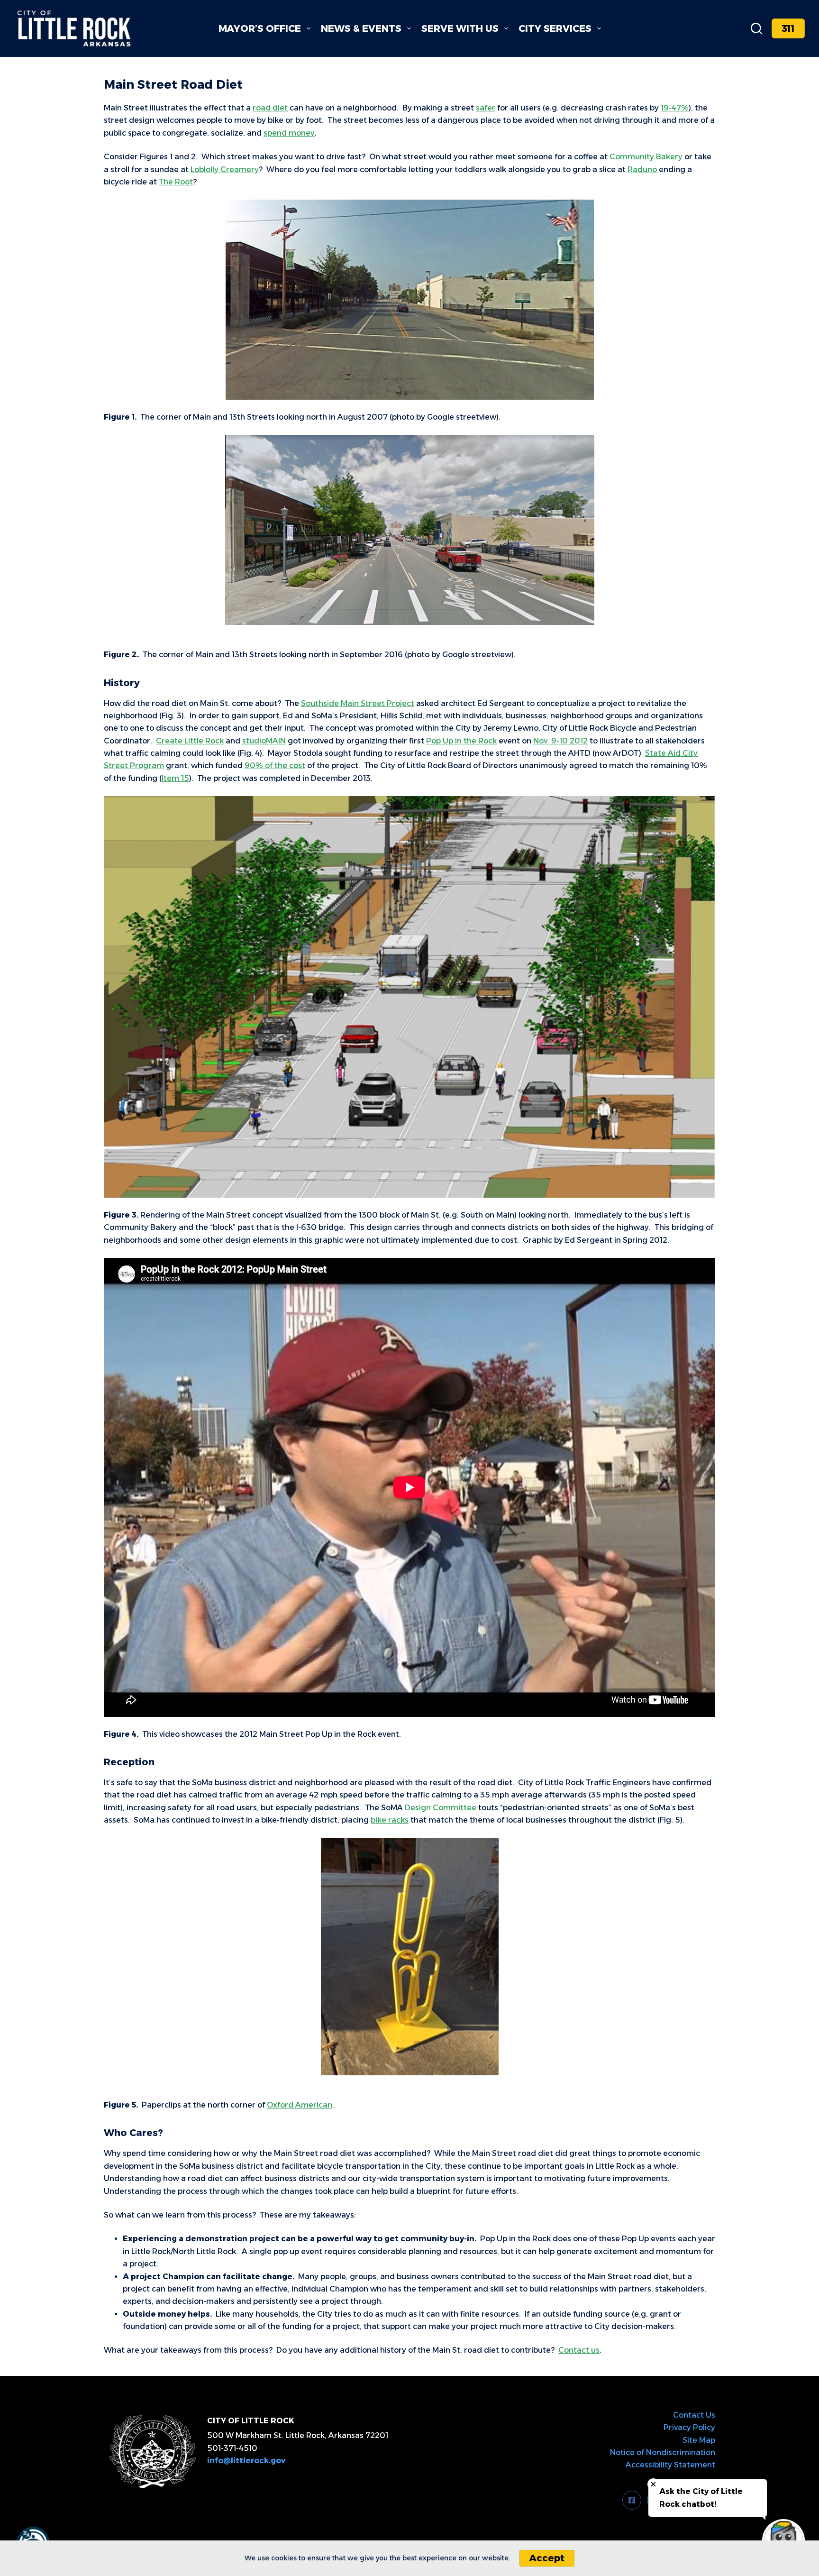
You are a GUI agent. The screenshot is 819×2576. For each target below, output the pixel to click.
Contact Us (694, 2415)
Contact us (579, 2350)
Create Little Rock (190, 741)
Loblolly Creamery (225, 170)
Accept (547, 2558)
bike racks (390, 1820)
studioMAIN (264, 741)
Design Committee (441, 1808)
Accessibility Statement (670, 2465)
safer (486, 108)
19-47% (675, 108)
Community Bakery (646, 157)
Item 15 (175, 778)
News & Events (361, 28)
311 (788, 28)
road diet (270, 108)
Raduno (642, 170)
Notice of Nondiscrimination (663, 2452)
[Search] (756, 28)
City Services (555, 28)
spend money (289, 133)
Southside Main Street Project (358, 703)
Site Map (699, 2440)
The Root (176, 182)
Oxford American (300, 2105)
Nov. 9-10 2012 (560, 741)
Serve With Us (460, 28)
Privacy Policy (689, 2427)
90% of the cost (275, 765)
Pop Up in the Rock (461, 741)
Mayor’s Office (260, 28)
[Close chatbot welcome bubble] (653, 2484)
